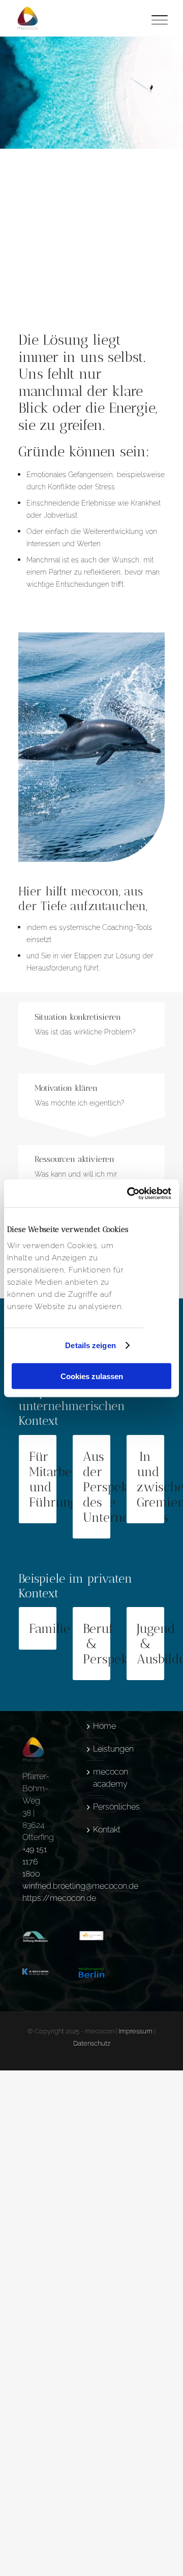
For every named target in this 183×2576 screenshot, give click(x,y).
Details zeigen (90, 1345)
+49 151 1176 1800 (35, 1862)
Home (96, 1726)
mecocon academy (96, 1778)
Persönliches (96, 1807)
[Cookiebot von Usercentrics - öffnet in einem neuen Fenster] (129, 1193)
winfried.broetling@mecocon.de (80, 1886)
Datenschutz (92, 2043)
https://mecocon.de (59, 1898)
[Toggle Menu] (158, 18)
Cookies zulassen (92, 1376)
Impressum (135, 2031)
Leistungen (96, 1749)
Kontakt (96, 1830)
